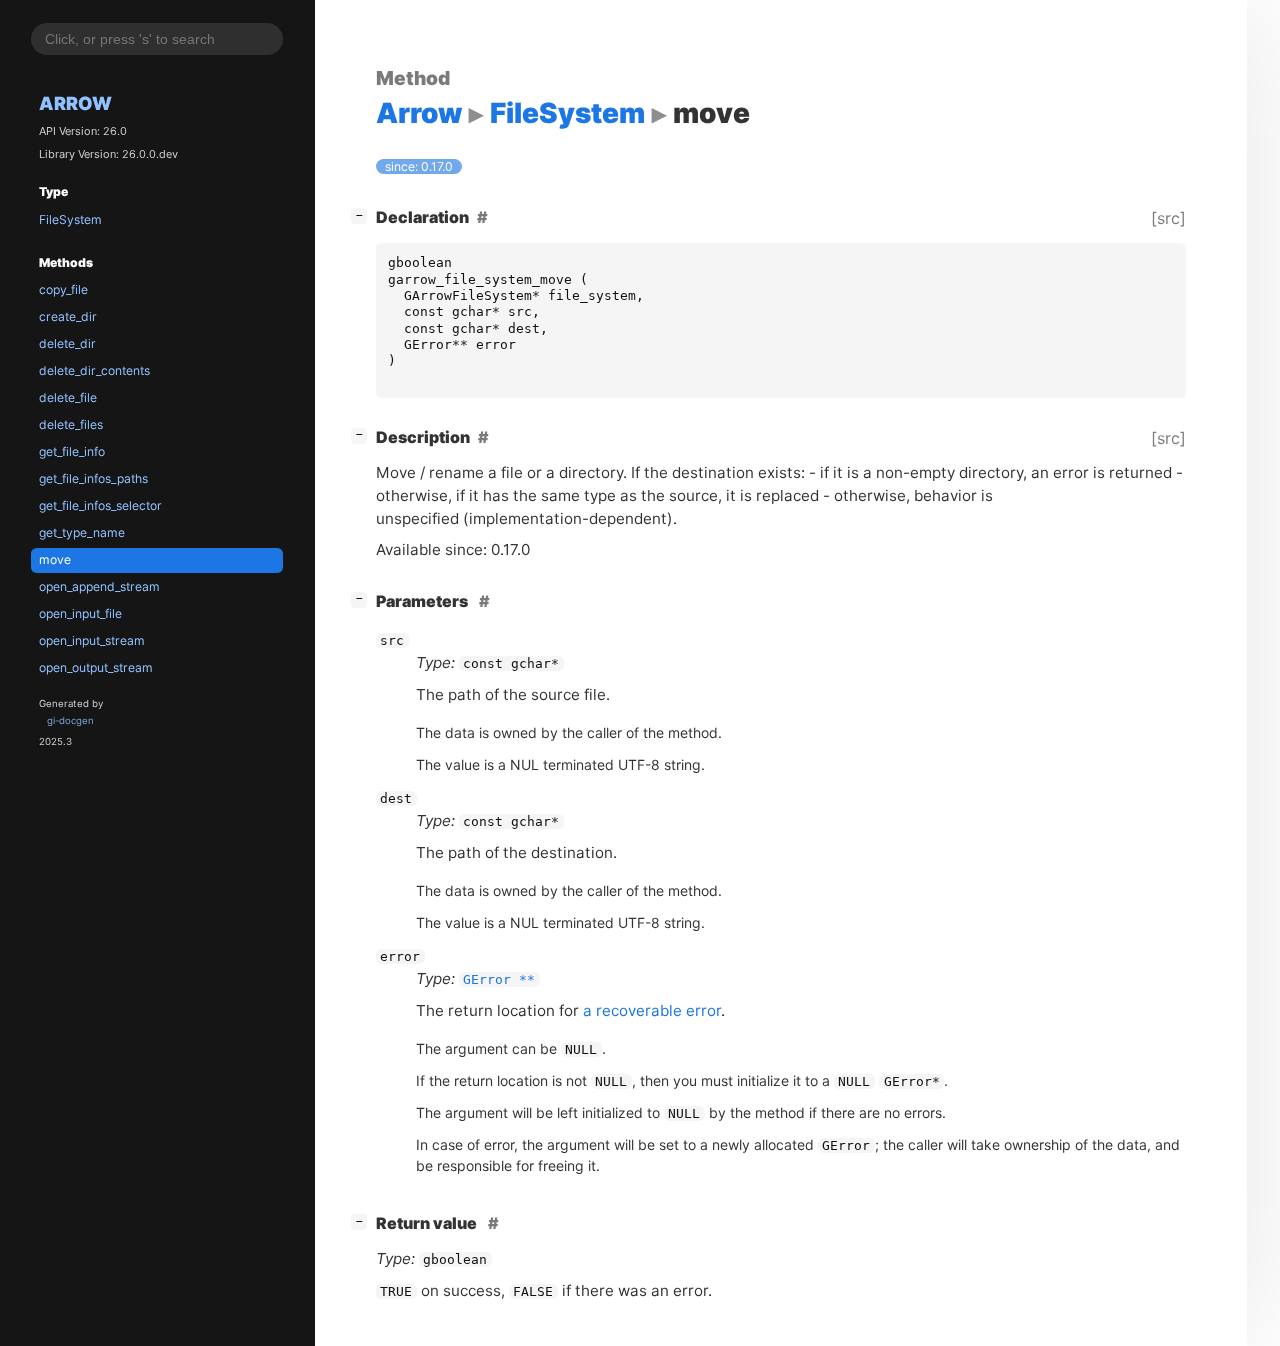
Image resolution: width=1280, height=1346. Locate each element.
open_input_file (80, 613)
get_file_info (72, 451)
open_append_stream (99, 586)
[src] (1168, 218)
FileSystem (70, 219)
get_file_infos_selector (100, 505)
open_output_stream (96, 667)
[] (363, 214)
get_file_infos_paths (93, 478)
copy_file (63, 289)
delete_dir (67, 343)
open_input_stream (92, 640)
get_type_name (82, 532)
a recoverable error (652, 1010)
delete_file (68, 397)
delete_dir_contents (94, 370)
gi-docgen (70, 720)
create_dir (68, 316)
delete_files (71, 424)
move (55, 559)
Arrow (75, 103)
